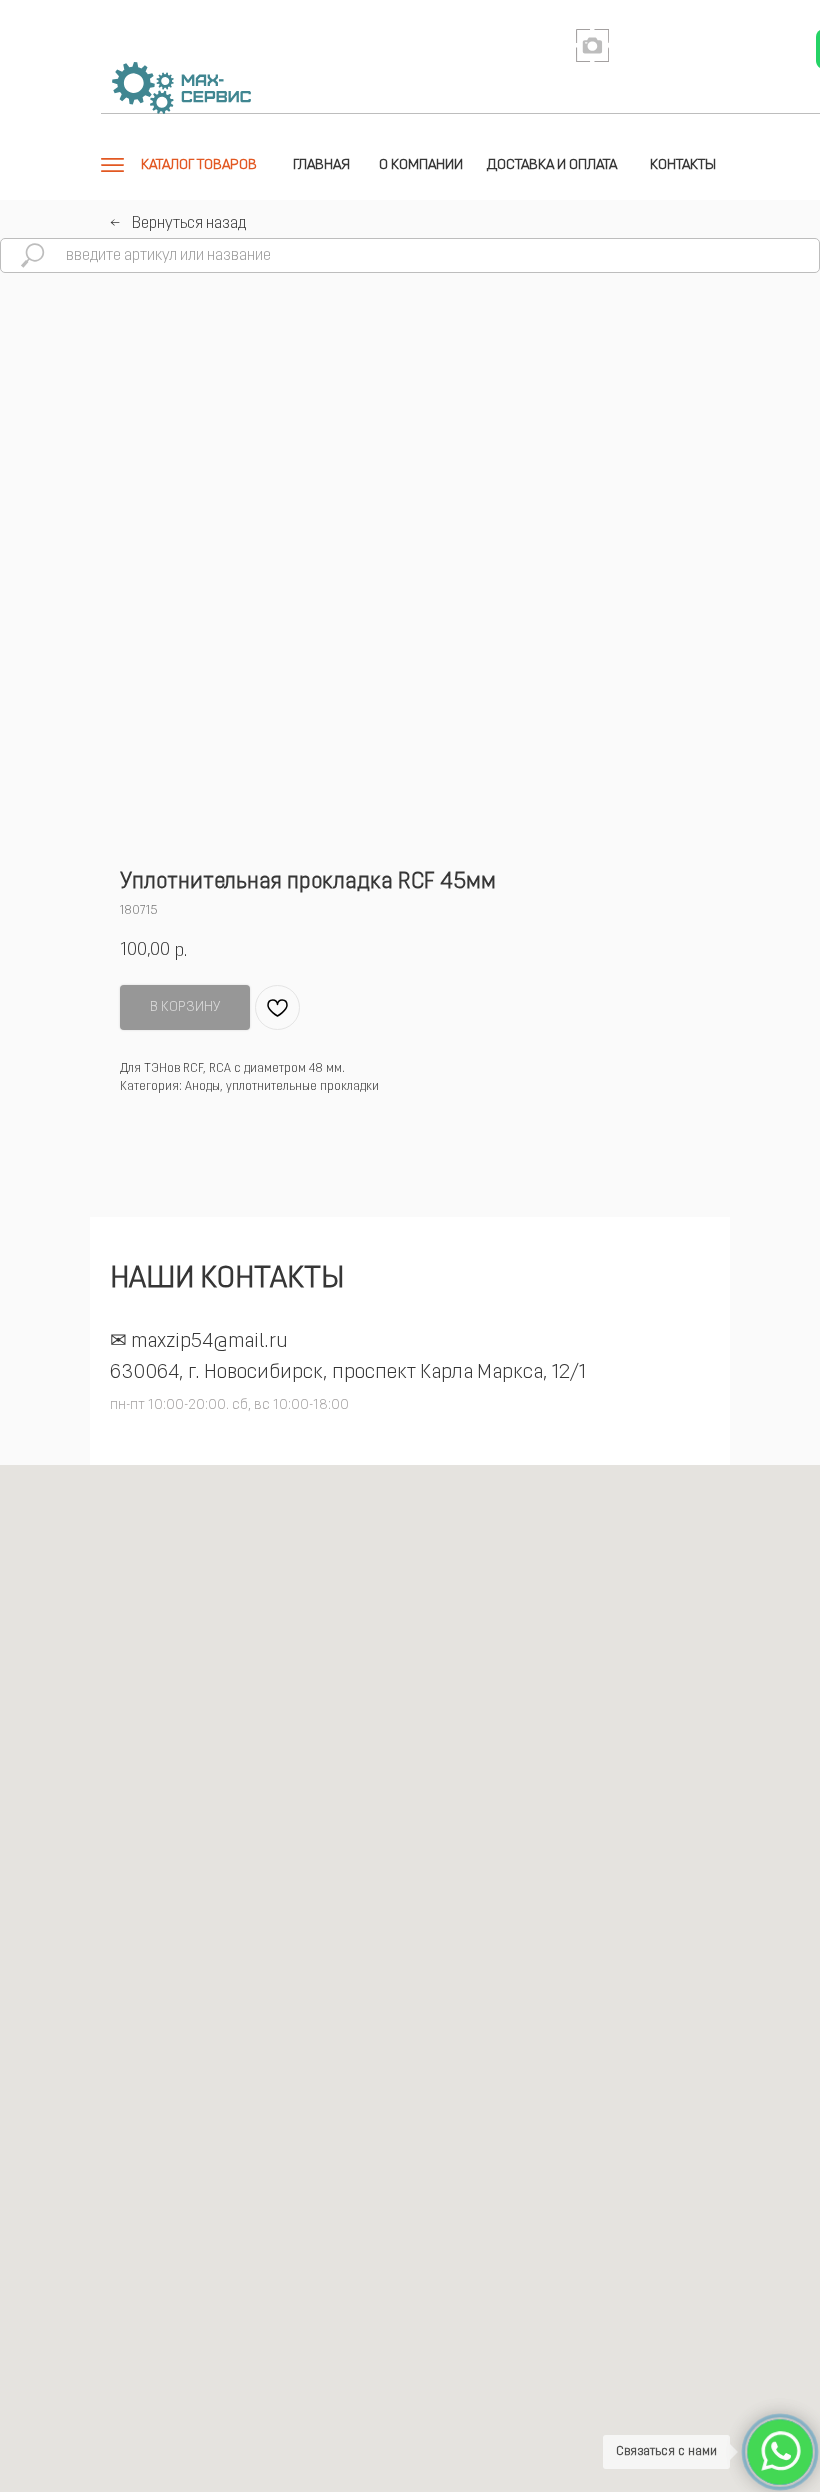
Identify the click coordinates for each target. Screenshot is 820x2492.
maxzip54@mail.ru (209, 1342)
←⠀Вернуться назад (178, 224)
